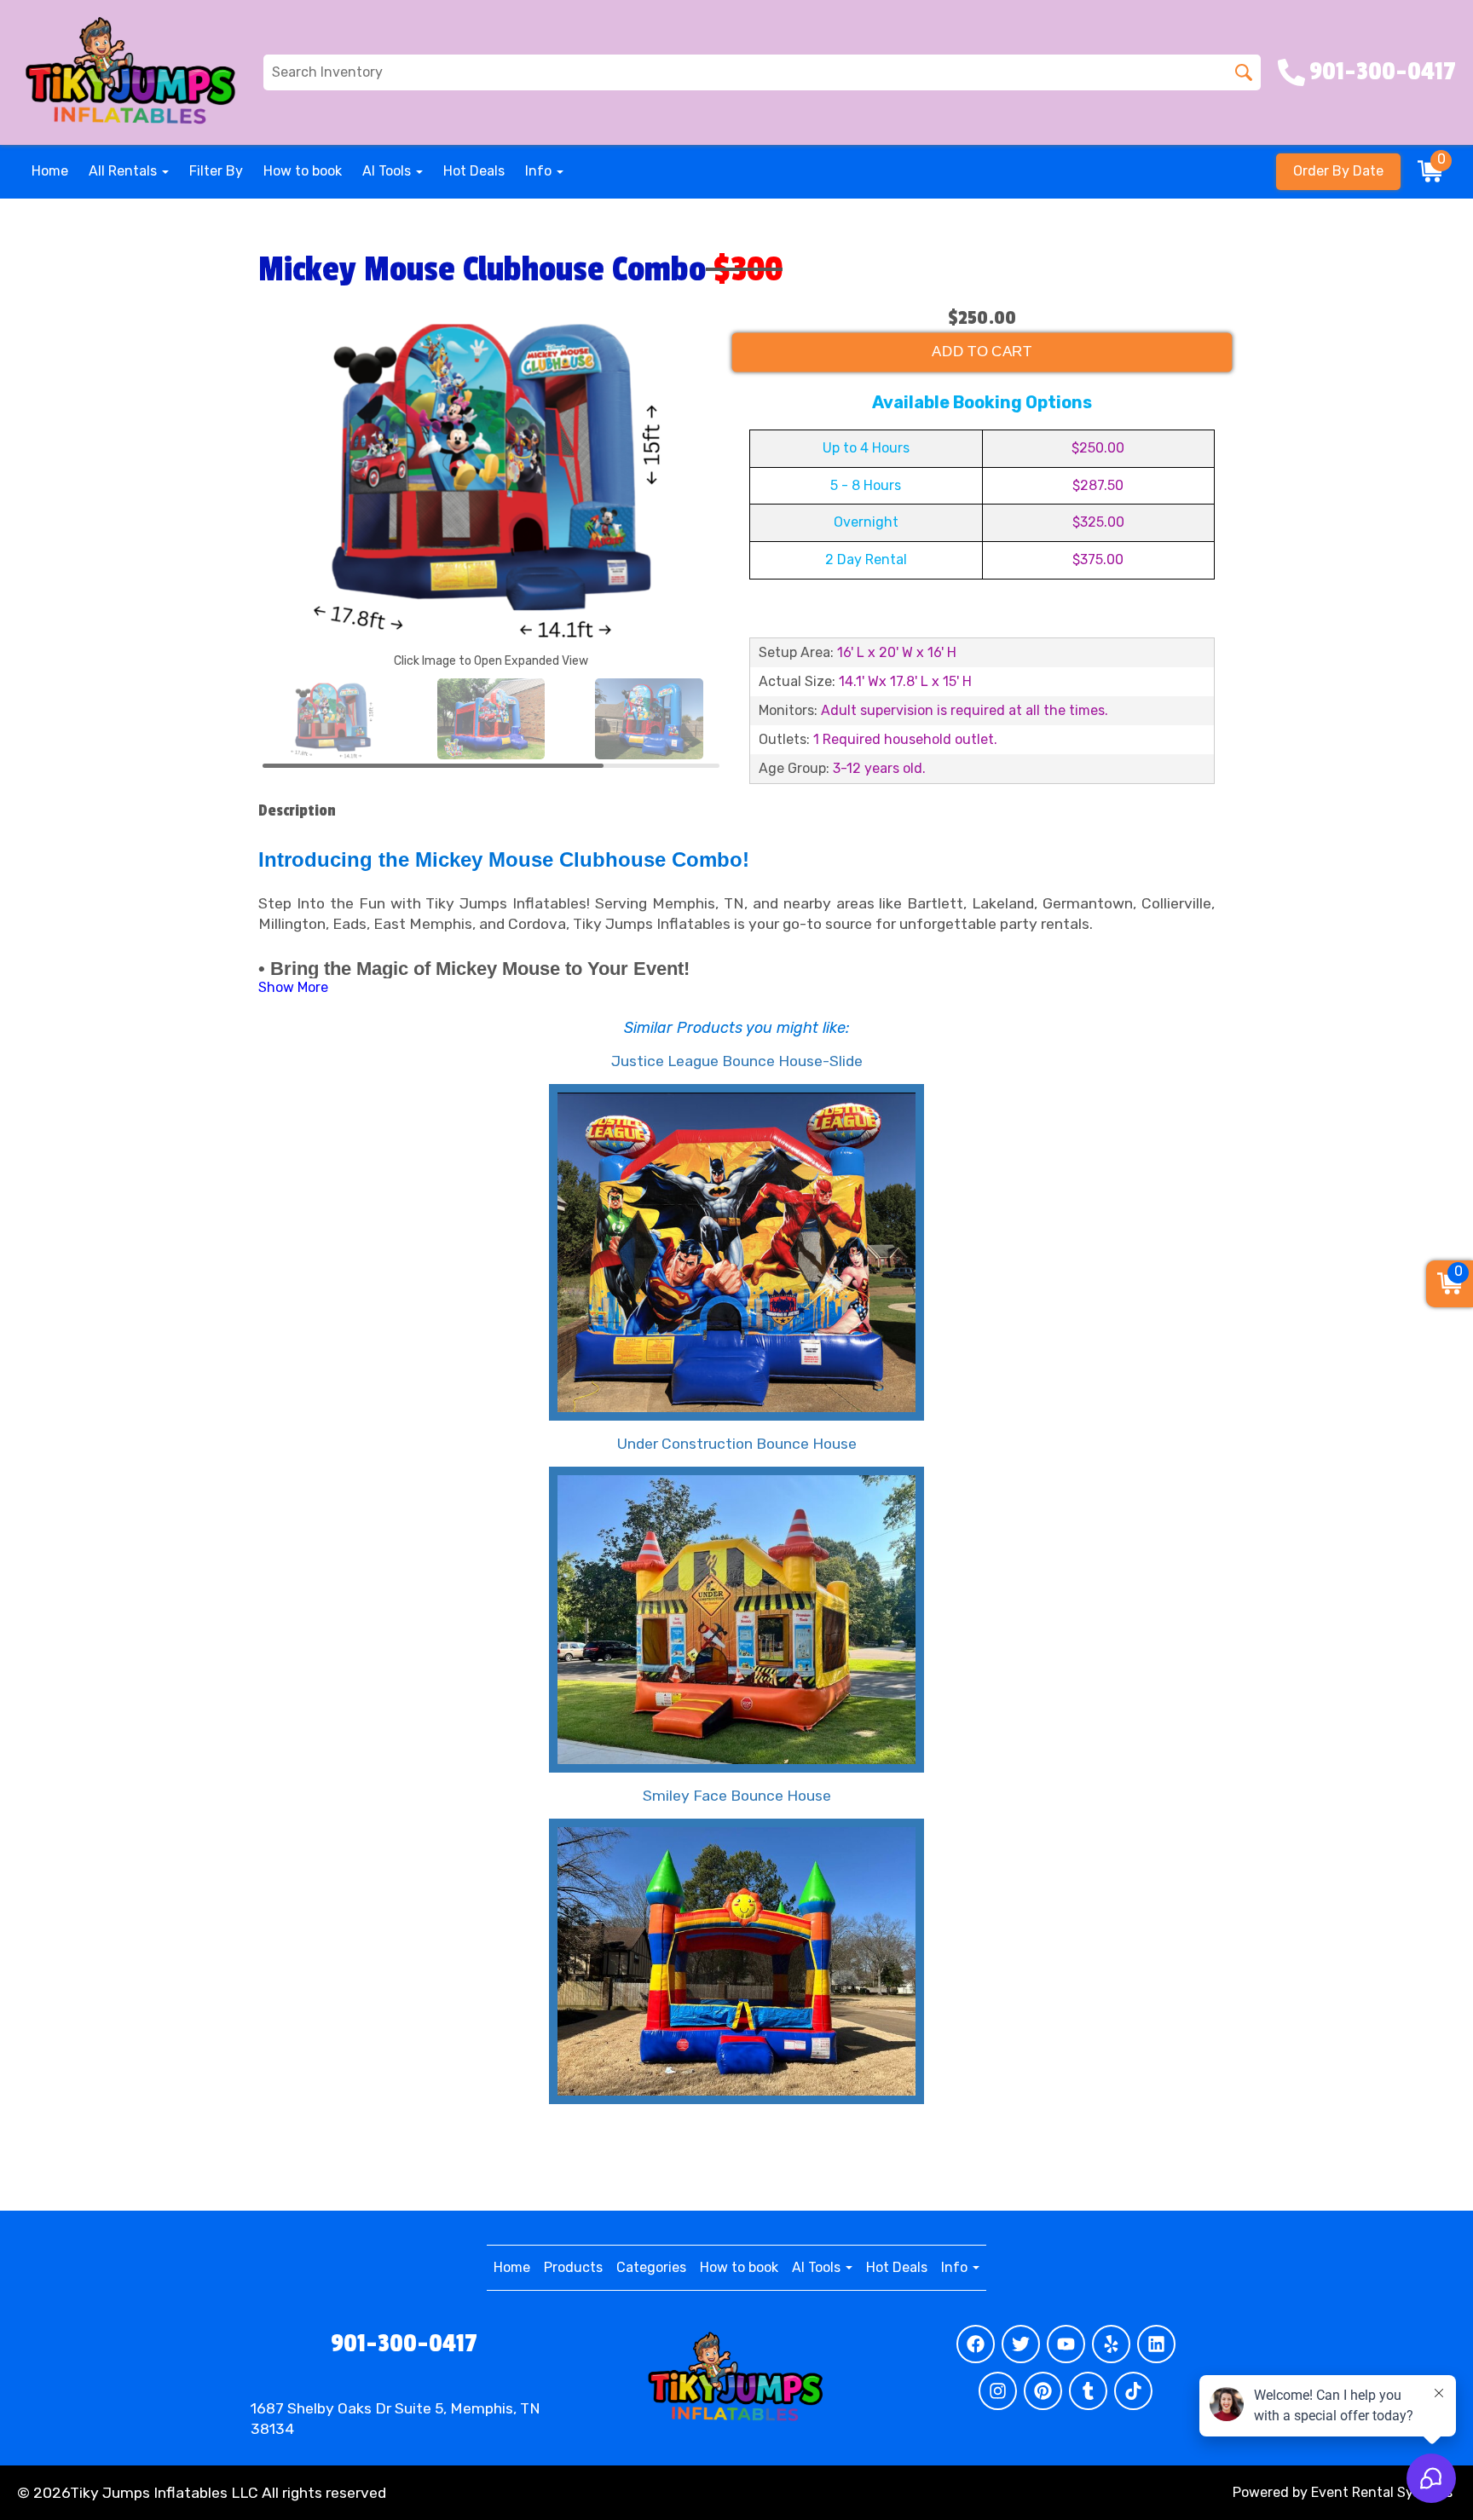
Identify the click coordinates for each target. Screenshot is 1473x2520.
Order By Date (1338, 171)
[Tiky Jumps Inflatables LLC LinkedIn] (1156, 2344)
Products (573, 2267)
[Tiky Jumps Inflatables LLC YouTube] (1066, 2344)
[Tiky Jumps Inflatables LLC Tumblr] (1088, 2391)
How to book (303, 171)
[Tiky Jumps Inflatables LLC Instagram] (998, 2391)
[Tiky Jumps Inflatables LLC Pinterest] (1043, 2391)
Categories (651, 2267)
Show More (293, 987)
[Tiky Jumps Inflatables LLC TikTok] (1133, 2391)
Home (50, 171)
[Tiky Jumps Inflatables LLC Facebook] (976, 2344)
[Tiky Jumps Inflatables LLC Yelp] (1111, 2344)
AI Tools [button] (388, 171)
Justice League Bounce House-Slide (737, 1061)
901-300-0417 (404, 2344)
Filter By (216, 171)
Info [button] (540, 171)
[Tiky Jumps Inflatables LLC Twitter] (1021, 2344)
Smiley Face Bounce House (737, 1796)
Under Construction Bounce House (737, 1444)
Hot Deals (474, 171)
